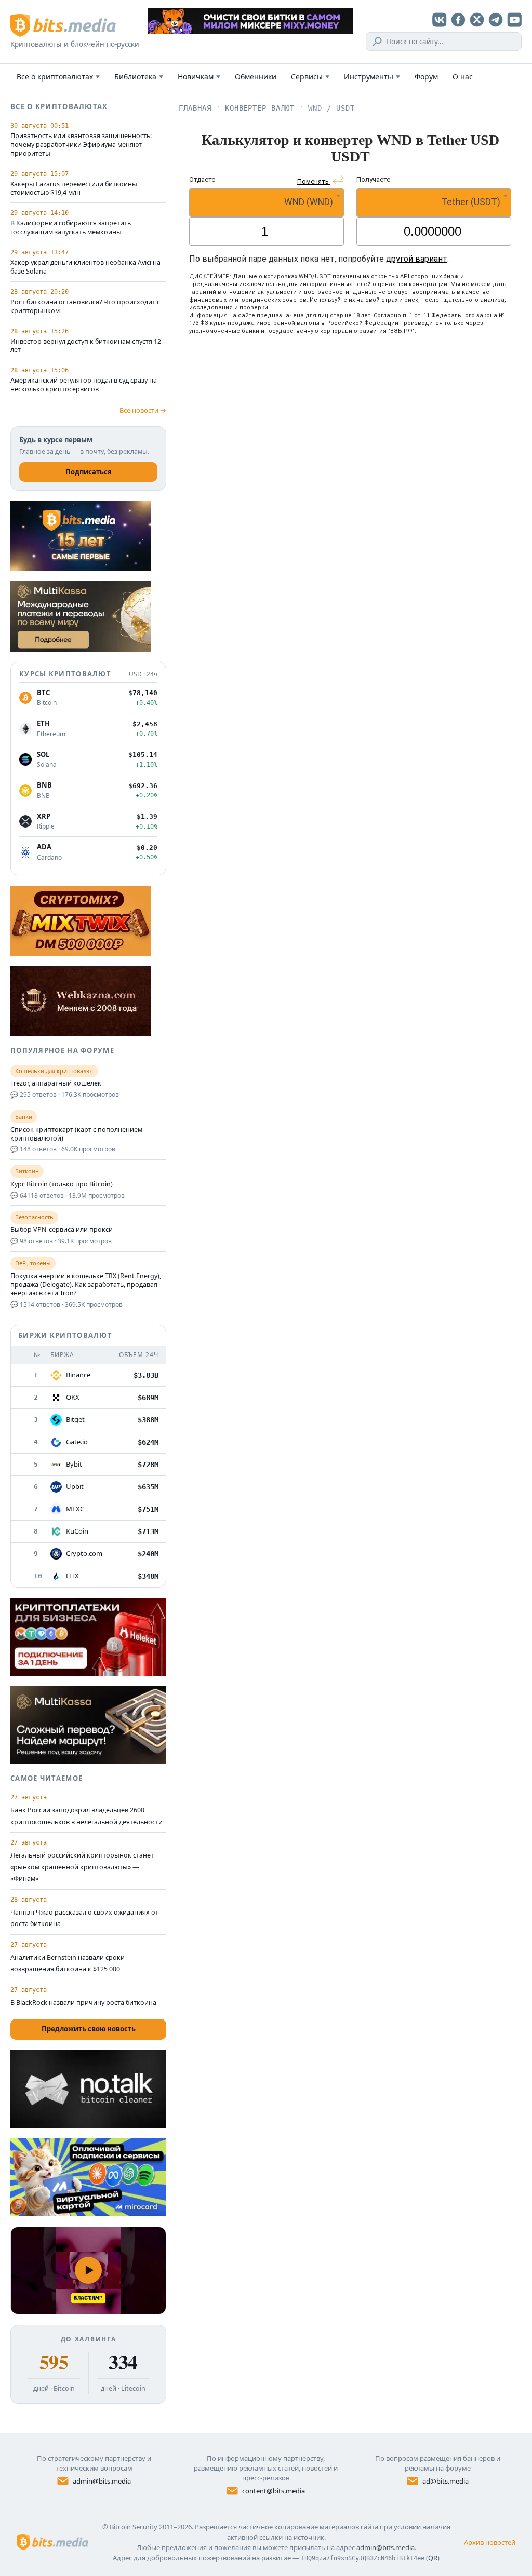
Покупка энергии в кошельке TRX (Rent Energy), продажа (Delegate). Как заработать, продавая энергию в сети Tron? (86, 1285)
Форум (426, 77)
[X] (477, 20)
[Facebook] (458, 20)
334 (123, 2362)
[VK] (440, 20)
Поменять (314, 181)
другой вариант (417, 259)
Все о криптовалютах (58, 77)
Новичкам (199, 77)
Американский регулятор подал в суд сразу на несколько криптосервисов (84, 385)
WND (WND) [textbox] (309, 202)
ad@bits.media (445, 2481)
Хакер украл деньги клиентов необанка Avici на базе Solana (85, 267)
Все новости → (143, 410)
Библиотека (139, 77)
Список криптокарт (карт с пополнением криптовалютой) (76, 1134)
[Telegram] (496, 20)
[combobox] (267, 203)
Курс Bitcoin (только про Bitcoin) (62, 1184)
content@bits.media (274, 2491)
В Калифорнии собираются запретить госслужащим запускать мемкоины (71, 228)
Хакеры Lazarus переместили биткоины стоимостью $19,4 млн (74, 189)
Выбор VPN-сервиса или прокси (62, 1230)
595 (54, 2362)
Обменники (256, 77)
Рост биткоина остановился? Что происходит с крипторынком (85, 307)
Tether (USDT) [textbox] (471, 202)
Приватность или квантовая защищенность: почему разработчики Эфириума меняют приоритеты (81, 145)
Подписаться (89, 472)
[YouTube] (514, 20)
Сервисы (310, 77)
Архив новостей (490, 2542)
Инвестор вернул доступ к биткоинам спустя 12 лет (86, 346)
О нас (463, 77)
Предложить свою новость (89, 2029)
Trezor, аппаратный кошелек (56, 1083)
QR (433, 2558)
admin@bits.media (102, 2481)
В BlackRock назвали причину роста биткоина (83, 2003)
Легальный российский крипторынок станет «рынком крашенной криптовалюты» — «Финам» (82, 1867)
